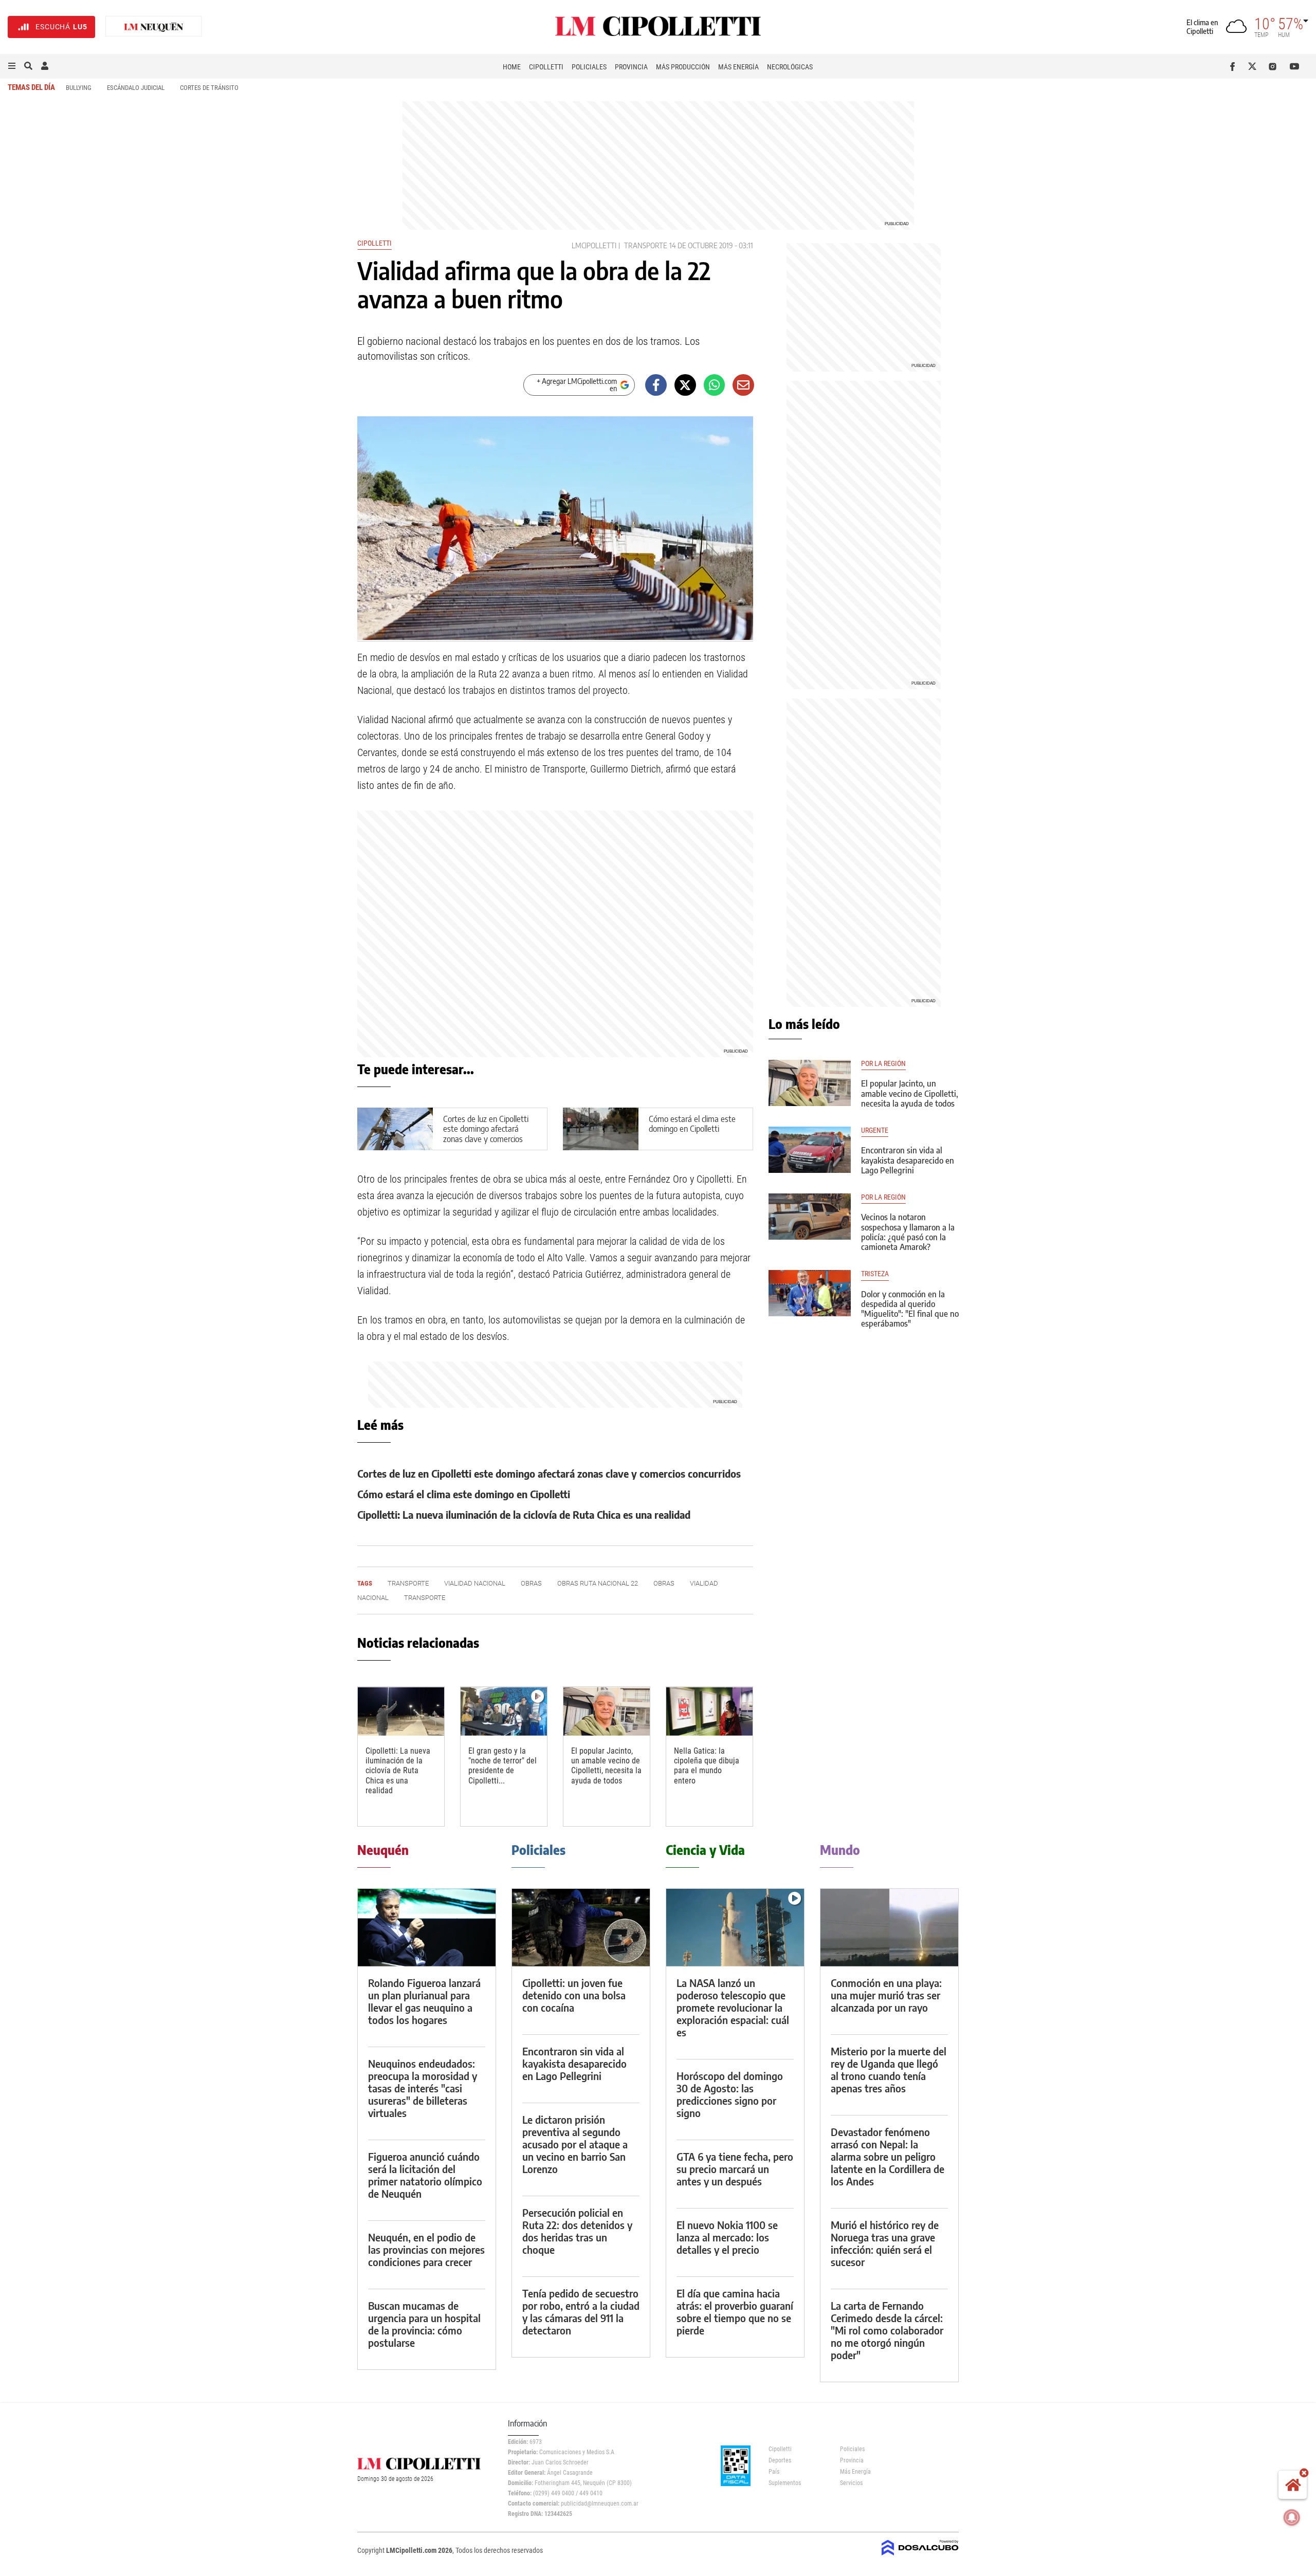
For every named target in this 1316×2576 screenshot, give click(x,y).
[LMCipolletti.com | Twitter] (1255, 66)
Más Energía (738, 67)
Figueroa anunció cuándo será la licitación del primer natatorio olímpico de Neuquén (425, 2175)
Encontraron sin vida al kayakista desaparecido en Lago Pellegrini (908, 1160)
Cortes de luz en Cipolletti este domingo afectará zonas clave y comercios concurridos (486, 1134)
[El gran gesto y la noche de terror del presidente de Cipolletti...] (504, 1711)
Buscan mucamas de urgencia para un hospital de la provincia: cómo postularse (424, 2324)
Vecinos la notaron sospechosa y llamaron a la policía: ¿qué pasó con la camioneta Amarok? (908, 1232)
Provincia (631, 67)
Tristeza (875, 1274)
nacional (373, 1598)
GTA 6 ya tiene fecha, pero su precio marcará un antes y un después (735, 2169)
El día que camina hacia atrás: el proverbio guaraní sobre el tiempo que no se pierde (735, 2312)
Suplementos (785, 2483)
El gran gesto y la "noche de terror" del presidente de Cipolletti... (502, 1766)
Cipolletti (546, 67)
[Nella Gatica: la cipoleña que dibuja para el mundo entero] (709, 1711)
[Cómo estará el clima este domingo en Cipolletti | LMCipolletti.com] (601, 1129)
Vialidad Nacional (475, 1583)
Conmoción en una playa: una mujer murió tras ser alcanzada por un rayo (886, 1995)
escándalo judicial (136, 88)
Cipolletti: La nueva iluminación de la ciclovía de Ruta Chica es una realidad (524, 1514)
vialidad (704, 1583)
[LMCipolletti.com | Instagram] (1275, 66)
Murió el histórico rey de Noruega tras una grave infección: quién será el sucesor (885, 2243)
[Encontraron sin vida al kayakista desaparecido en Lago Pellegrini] (810, 1150)
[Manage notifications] (1292, 2517)
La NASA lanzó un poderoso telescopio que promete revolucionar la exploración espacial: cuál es (733, 2007)
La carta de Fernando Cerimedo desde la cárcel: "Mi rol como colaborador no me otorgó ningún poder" (887, 2330)
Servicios (851, 2483)
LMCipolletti (594, 245)
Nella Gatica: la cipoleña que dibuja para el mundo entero (707, 1766)
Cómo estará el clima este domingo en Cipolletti (692, 1124)
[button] (12, 66)
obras (531, 1583)
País (774, 2472)
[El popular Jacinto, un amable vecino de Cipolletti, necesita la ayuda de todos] (607, 1711)
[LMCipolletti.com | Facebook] (1235, 66)
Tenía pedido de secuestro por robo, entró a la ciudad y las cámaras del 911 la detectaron (581, 2312)
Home (512, 67)
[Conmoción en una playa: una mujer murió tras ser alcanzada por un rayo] (889, 1928)
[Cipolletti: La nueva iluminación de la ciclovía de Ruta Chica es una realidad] (401, 1711)
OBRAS (664, 1583)
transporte (646, 245)
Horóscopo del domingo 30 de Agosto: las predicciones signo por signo (730, 2094)
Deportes (780, 2460)
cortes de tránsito (209, 88)
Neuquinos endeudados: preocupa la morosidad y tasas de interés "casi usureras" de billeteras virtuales (423, 2088)
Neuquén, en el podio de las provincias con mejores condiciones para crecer (426, 2249)
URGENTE (875, 1130)
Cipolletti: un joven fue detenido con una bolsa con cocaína (574, 1995)
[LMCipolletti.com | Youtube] (1295, 66)
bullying (79, 88)
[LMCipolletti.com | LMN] (154, 27)
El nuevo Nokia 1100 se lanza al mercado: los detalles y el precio (727, 2237)
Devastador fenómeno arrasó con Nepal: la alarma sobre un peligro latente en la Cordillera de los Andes (888, 2156)
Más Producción (683, 67)
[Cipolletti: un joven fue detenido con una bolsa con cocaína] (581, 1928)
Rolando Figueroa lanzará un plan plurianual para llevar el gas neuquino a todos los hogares (424, 2001)
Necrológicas (790, 67)
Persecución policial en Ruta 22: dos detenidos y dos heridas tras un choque (577, 2231)
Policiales (589, 67)
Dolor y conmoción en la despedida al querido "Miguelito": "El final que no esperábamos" (910, 1309)
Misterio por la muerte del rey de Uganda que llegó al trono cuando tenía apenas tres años (889, 2069)
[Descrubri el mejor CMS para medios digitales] (920, 2556)
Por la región (883, 1064)
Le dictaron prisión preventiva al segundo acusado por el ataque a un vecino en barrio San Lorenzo (575, 2144)
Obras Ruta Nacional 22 (598, 1583)
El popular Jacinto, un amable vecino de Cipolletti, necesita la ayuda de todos (606, 1766)
